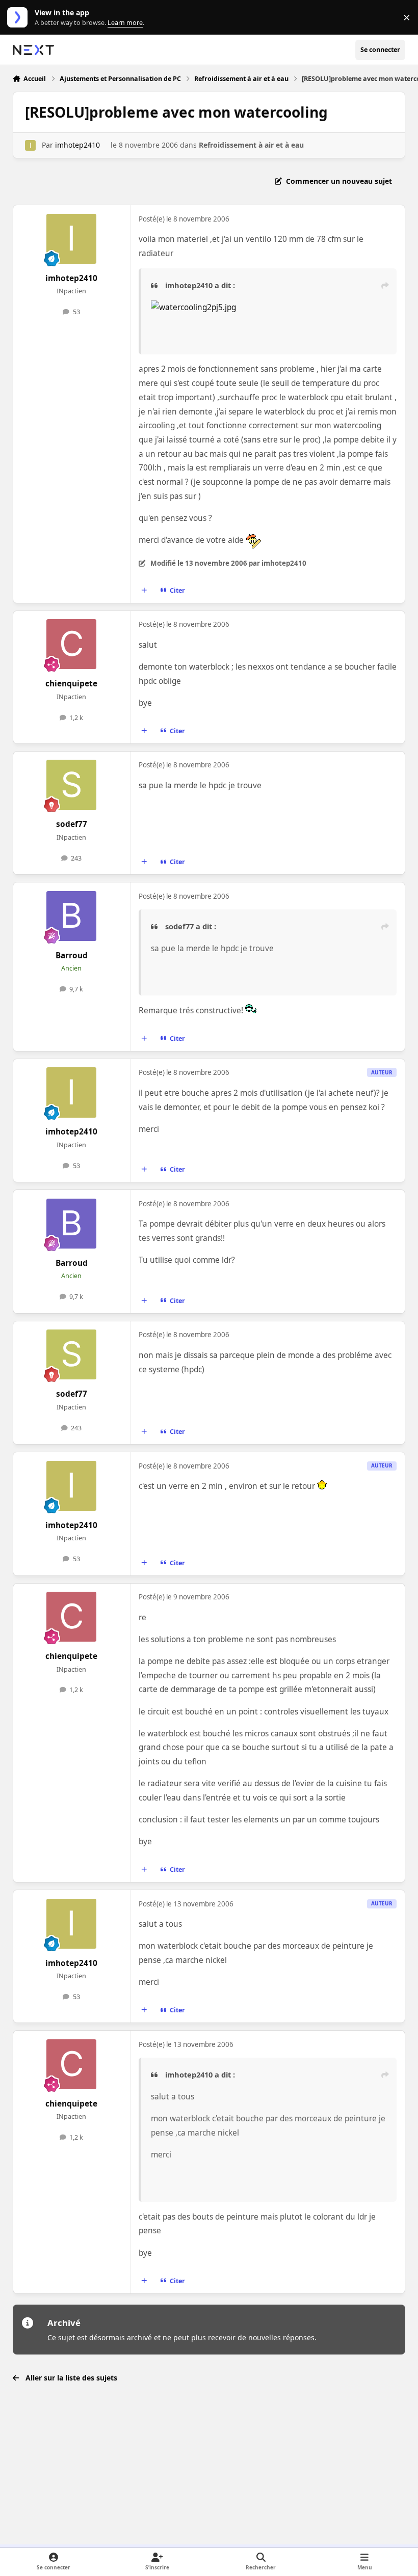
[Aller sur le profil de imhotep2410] (30, 145)
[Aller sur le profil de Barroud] (71, 916)
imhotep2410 (77, 145)
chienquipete (71, 684)
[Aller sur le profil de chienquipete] (71, 644)
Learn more (20, 18)
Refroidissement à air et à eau (251, 145)
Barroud (72, 955)
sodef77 (72, 824)
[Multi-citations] (144, 591)
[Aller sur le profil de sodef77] (71, 785)
